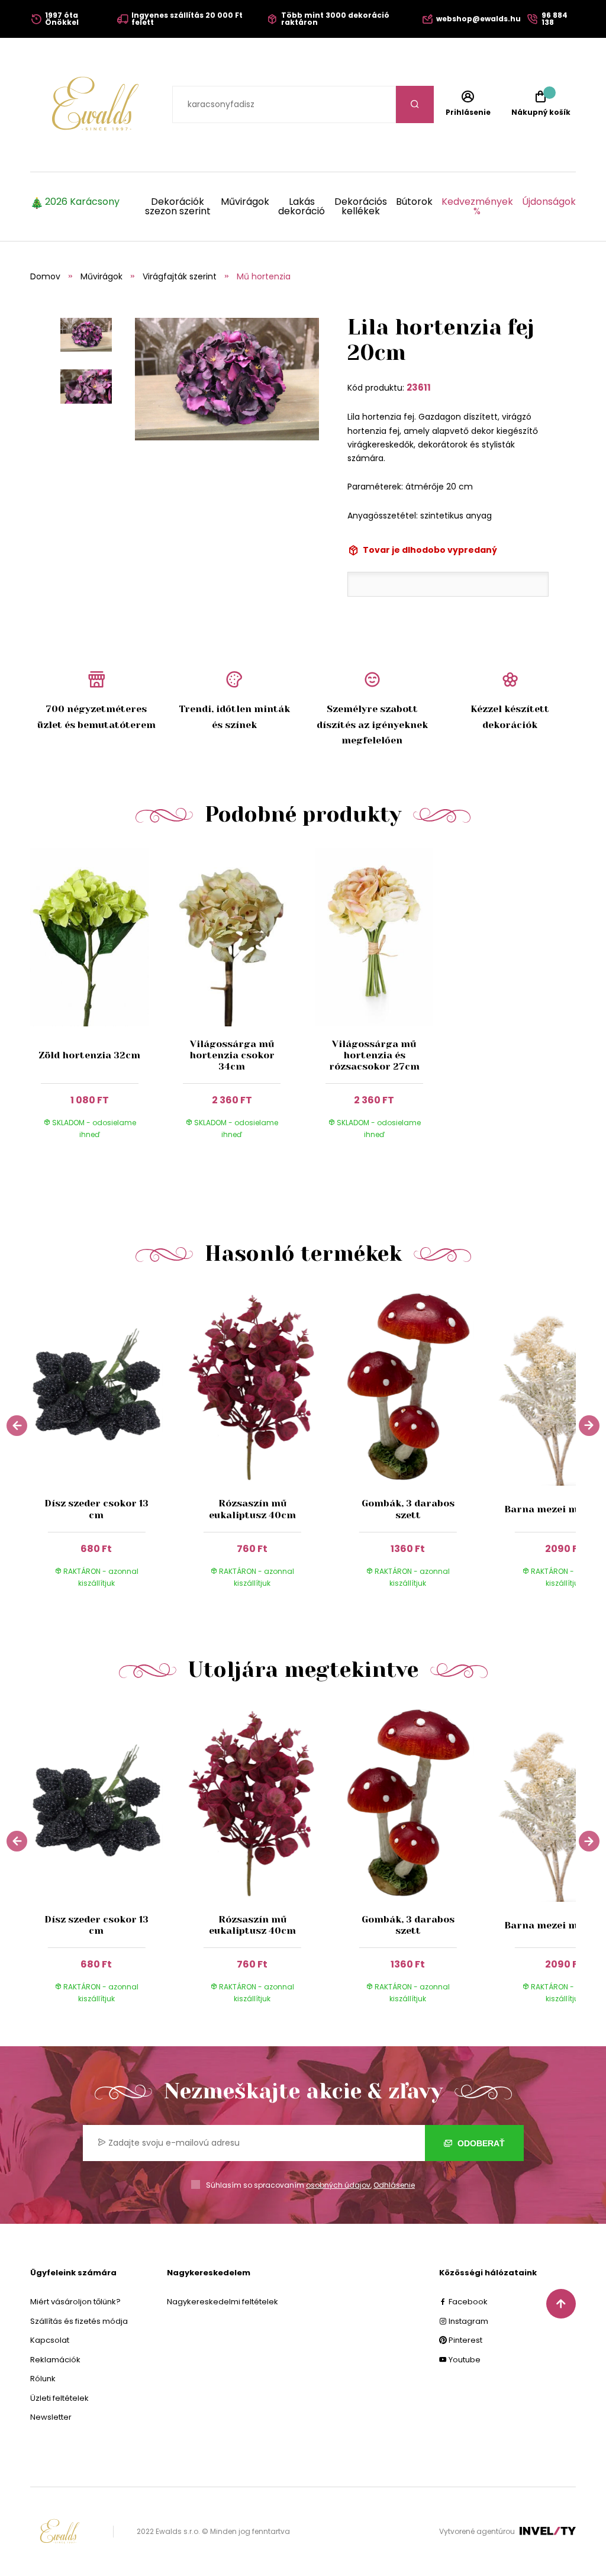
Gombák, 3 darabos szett (408, 1509)
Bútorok (414, 203)
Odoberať (480, 2143)
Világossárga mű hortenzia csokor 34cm (232, 1055)
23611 (419, 387)
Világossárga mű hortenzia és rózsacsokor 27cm (374, 1055)
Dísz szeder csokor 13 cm (96, 1509)
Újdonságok (549, 203)
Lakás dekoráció (302, 207)
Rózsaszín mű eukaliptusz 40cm (252, 1509)
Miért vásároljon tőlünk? (75, 2302)
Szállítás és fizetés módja (79, 2321)
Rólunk (43, 2379)
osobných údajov (338, 2185)
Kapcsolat (50, 2340)
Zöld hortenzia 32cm (89, 1055)
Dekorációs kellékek (360, 207)
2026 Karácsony (82, 203)
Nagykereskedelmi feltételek (223, 2302)
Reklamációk (55, 2360)
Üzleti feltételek (59, 2398)
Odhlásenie (394, 2185)
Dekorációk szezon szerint (178, 207)
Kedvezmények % (477, 207)
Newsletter (51, 2417)
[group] (108, 1445)
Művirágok (245, 203)
